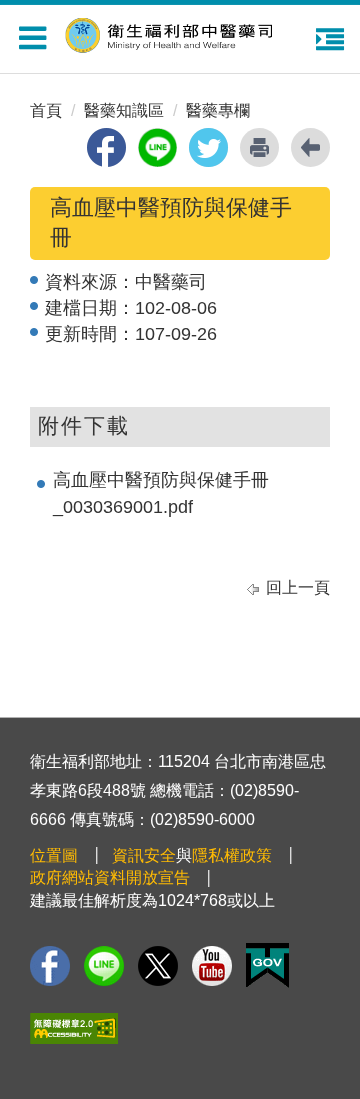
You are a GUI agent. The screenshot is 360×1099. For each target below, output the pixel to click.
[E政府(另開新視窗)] (267, 965)
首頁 (46, 110)
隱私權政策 (232, 855)
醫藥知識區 (124, 110)
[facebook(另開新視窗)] (106, 147)
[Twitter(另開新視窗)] (158, 966)
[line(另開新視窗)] (157, 147)
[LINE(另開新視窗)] (104, 966)
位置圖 (54, 855)
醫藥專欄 (218, 110)
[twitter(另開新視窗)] (208, 147)
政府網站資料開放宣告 (110, 877)
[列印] (259, 147)
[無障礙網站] (74, 1028)
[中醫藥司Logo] (190, 32)
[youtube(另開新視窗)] (212, 966)
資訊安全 (144, 855)
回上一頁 (298, 587)
